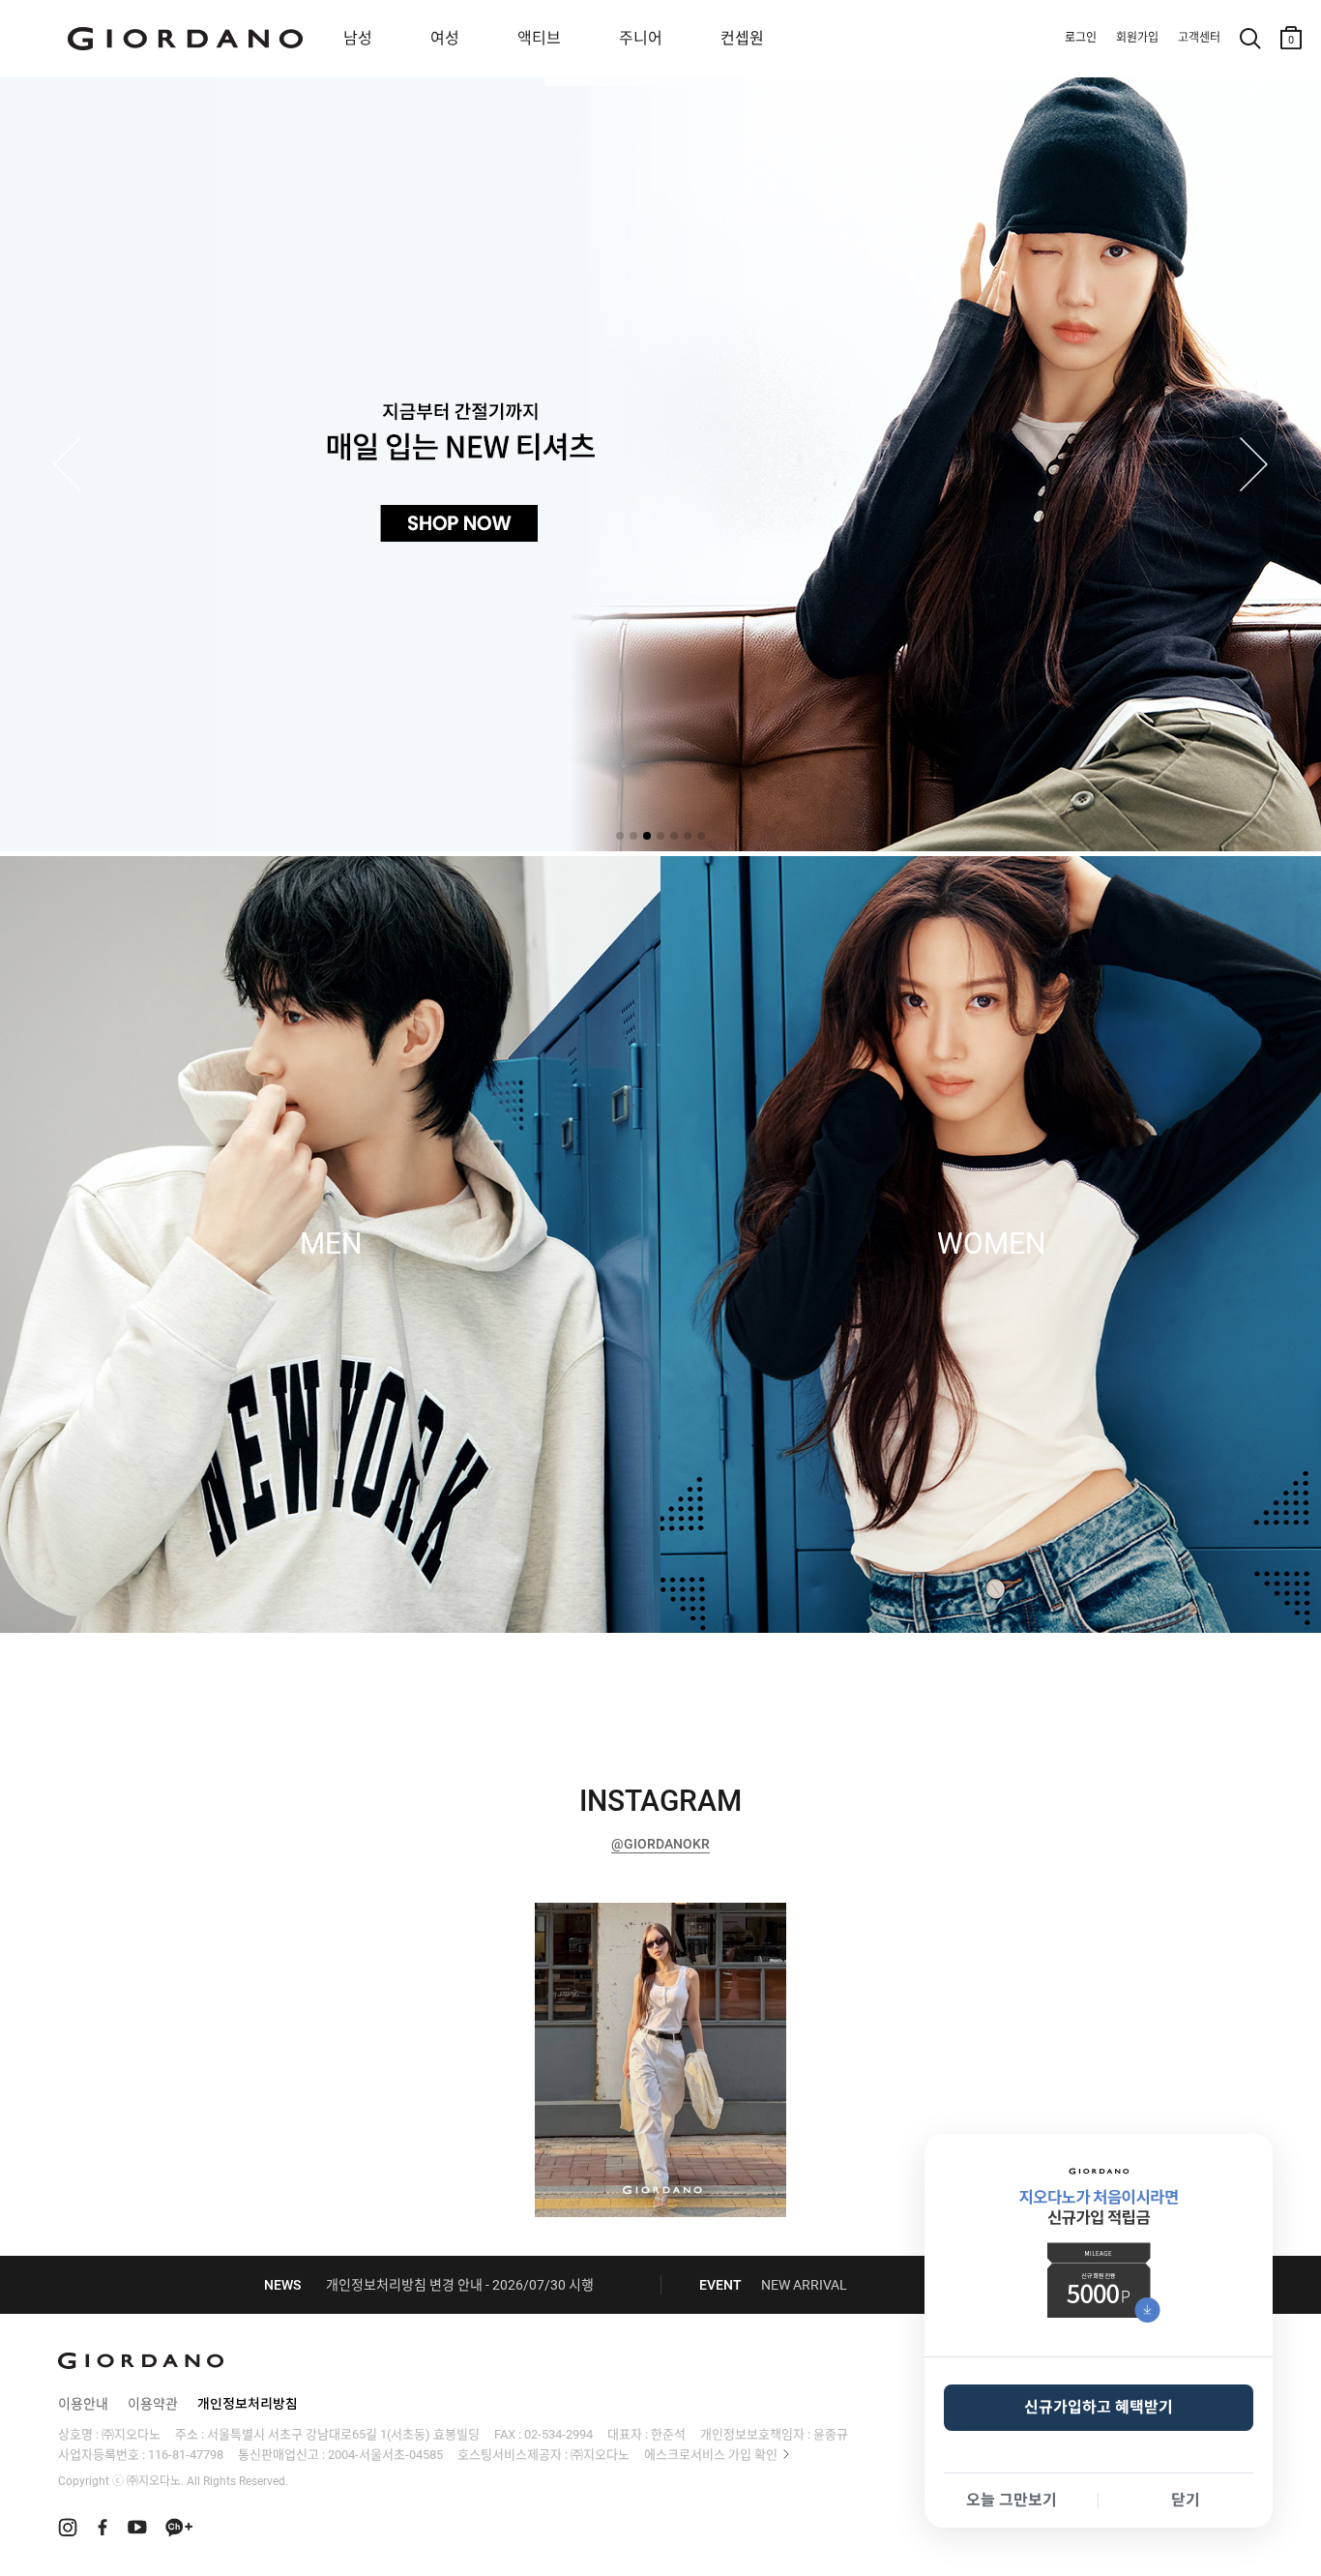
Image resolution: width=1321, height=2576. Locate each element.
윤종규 (831, 2434)
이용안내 (83, 2404)
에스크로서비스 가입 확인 (711, 2455)
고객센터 (1199, 38)
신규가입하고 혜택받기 (1099, 2407)
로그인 (1081, 38)
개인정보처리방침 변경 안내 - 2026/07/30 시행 (460, 2285)
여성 (445, 38)
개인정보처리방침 (248, 2404)
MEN (331, 1244)
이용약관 (153, 2404)
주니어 (641, 38)
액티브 (539, 38)
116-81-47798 (186, 2455)
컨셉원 (742, 38)
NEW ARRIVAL (804, 2285)
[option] (660, 2060)
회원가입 (1137, 38)
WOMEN (991, 1244)
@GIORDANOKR (660, 1844)
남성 (358, 38)
